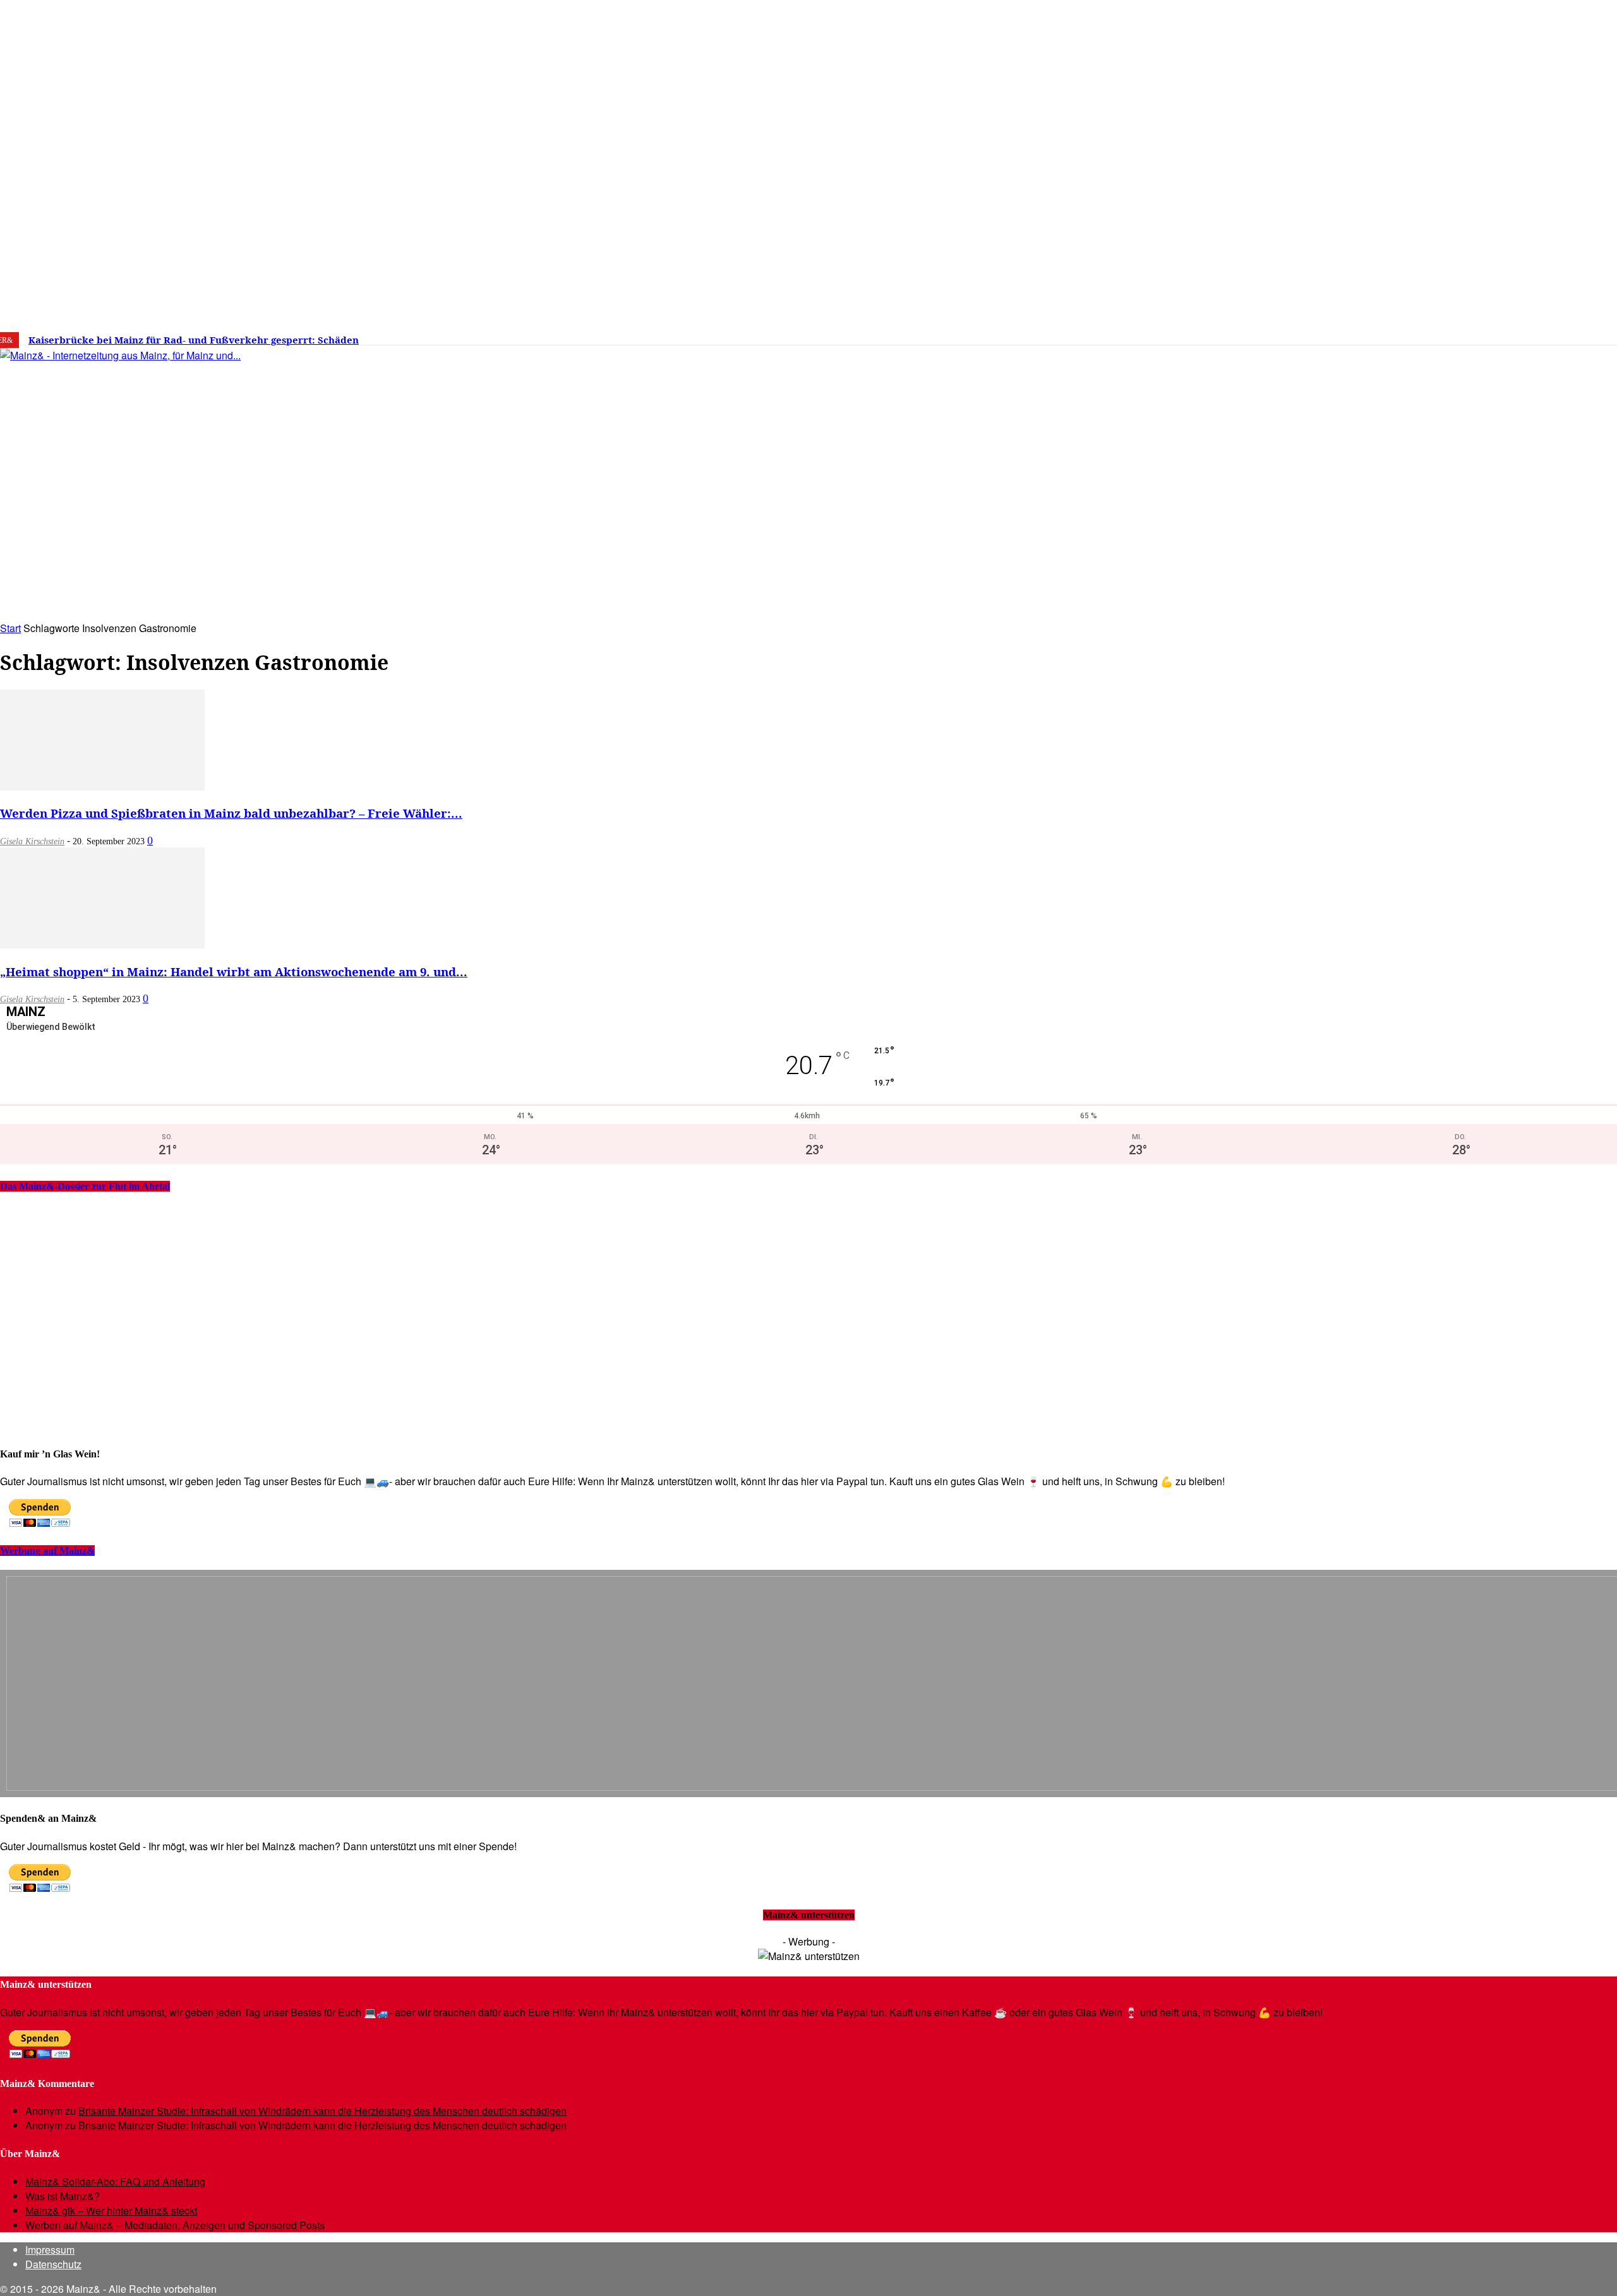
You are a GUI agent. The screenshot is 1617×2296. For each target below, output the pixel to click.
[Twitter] (1342, 335)
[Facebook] (1303, 335)
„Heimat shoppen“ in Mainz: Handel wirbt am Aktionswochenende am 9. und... (234, 972)
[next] (438, 340)
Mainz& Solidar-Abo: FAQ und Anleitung (115, 2181)
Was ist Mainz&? (63, 2196)
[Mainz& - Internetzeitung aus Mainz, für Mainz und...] (194, 452)
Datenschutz (53, 2264)
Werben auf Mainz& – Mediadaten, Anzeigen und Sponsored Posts (175, 2225)
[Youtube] (1361, 335)
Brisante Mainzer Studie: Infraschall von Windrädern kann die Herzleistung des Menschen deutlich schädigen (322, 2111)
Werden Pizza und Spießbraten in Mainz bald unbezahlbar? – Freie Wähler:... (231, 813)
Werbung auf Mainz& (47, 1551)
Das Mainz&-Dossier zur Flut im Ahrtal (85, 1186)
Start (10, 628)
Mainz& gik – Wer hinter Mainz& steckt (111, 2210)
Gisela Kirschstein (32, 841)
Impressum (50, 2250)
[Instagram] (1322, 335)
